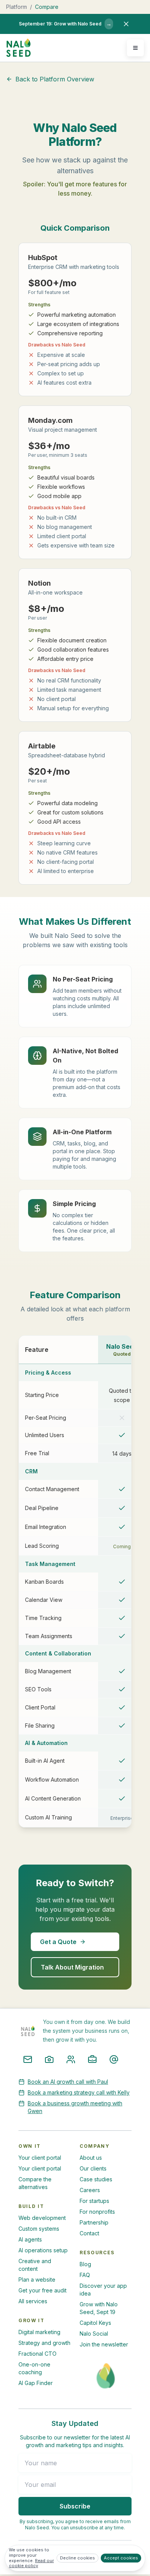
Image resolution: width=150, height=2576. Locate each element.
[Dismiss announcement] (126, 24)
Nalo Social (94, 2334)
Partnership (94, 2222)
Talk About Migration (72, 1967)
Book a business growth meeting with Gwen (75, 2107)
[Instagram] (49, 2059)
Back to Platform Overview (55, 79)
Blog (85, 2264)
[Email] (28, 2059)
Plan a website (37, 2280)
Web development (42, 2218)
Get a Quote (58, 1942)
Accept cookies (121, 2558)
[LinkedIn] (92, 2059)
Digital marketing (39, 2332)
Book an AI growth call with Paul (68, 2082)
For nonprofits (97, 2212)
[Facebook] (71, 2059)
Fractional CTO (37, 2354)
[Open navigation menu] (135, 48)
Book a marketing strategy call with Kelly (79, 2092)
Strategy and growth (44, 2343)
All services (33, 2301)
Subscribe (75, 2506)
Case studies (96, 2179)
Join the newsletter (104, 2344)
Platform (17, 7)
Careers (90, 2190)
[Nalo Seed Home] (18, 48)
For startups (94, 2201)
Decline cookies (77, 2558)
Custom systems (39, 2229)
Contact (89, 2233)
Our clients (93, 2168)
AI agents (30, 2239)
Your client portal (40, 2158)
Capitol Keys (95, 2323)
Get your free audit (42, 2290)
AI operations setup (43, 2250)
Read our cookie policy (31, 2563)
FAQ (85, 2275)
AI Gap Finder (36, 2383)
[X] (114, 2059)
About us (91, 2158)
